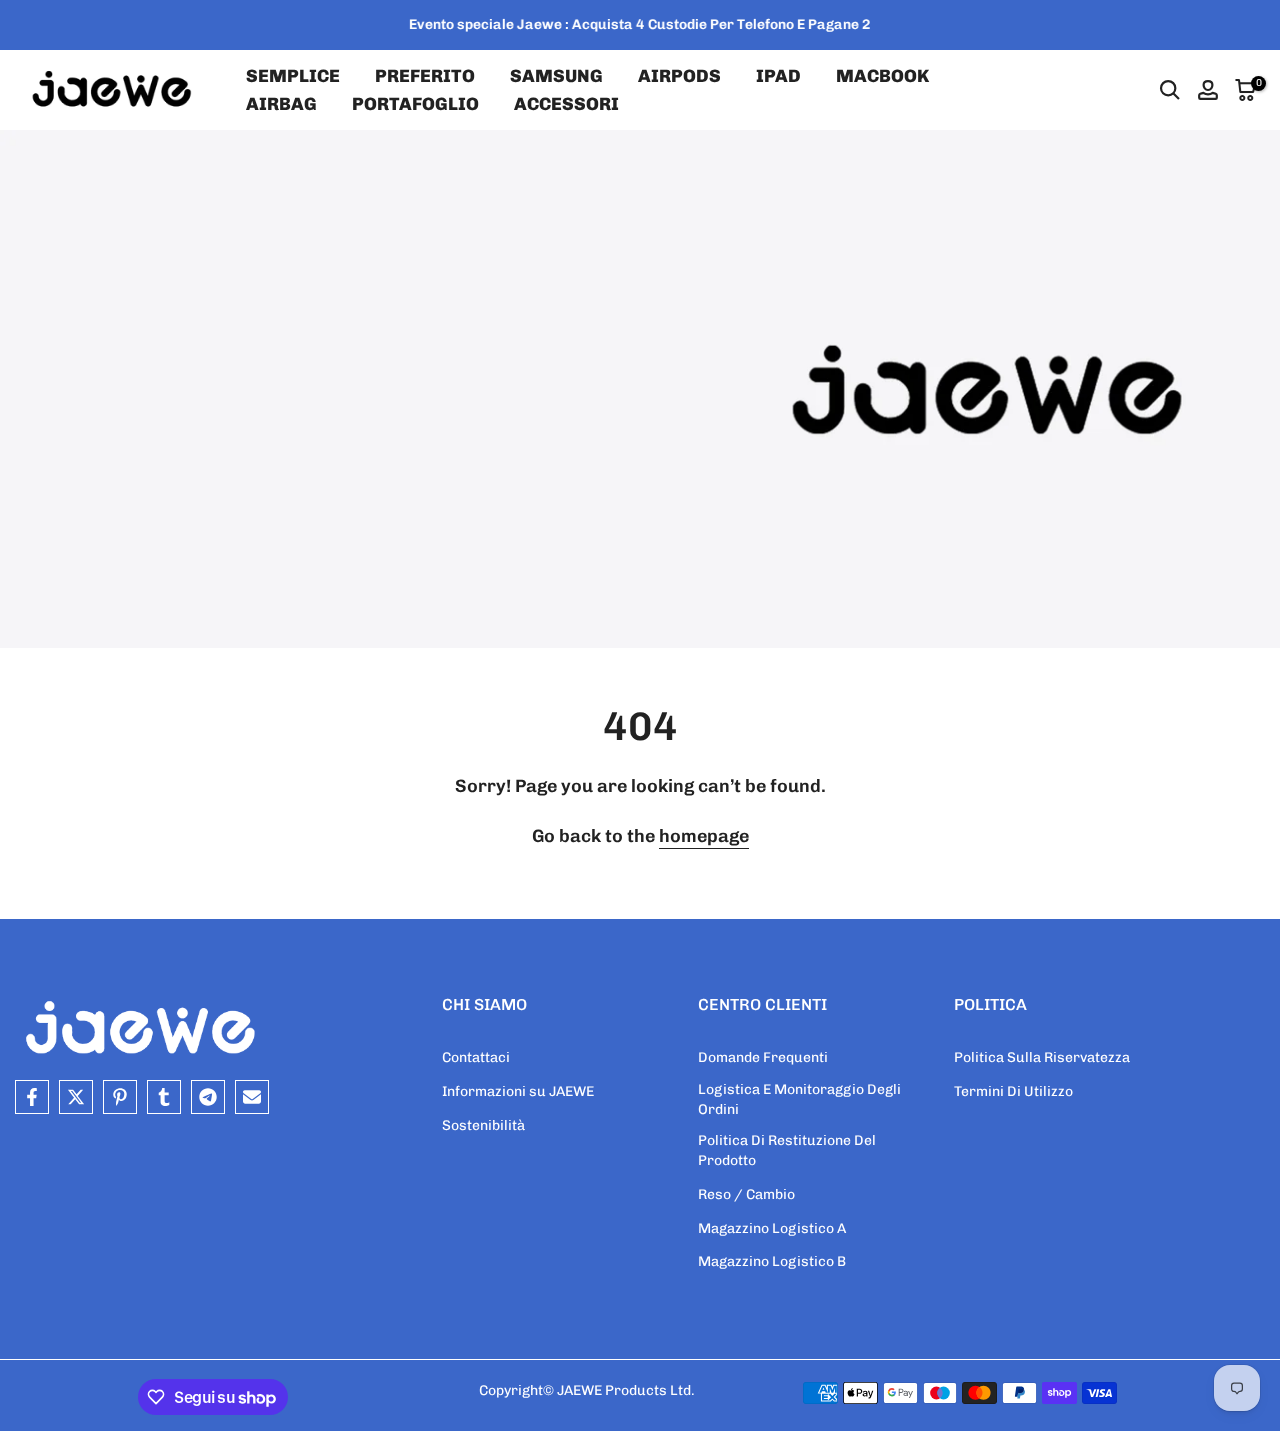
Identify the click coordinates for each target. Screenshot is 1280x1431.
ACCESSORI (566, 104)
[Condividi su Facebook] (32, 1097)
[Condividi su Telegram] (208, 1097)
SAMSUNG (556, 76)
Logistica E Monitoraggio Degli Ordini (799, 1099)
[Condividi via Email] (252, 1097)
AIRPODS (679, 76)
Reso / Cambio (746, 1194)
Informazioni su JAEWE (518, 1091)
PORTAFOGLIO (415, 104)
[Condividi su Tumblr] (164, 1097)
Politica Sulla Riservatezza (1042, 1057)
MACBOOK (882, 76)
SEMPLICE (293, 76)
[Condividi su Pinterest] (120, 1097)
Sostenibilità (483, 1125)
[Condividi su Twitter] (76, 1097)
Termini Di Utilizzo (1013, 1091)
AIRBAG (281, 104)
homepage (704, 836)
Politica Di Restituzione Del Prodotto (787, 1150)
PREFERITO (425, 76)
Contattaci (476, 1057)
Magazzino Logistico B (772, 1261)
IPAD (778, 76)
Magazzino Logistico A (772, 1228)
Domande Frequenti (763, 1057)
